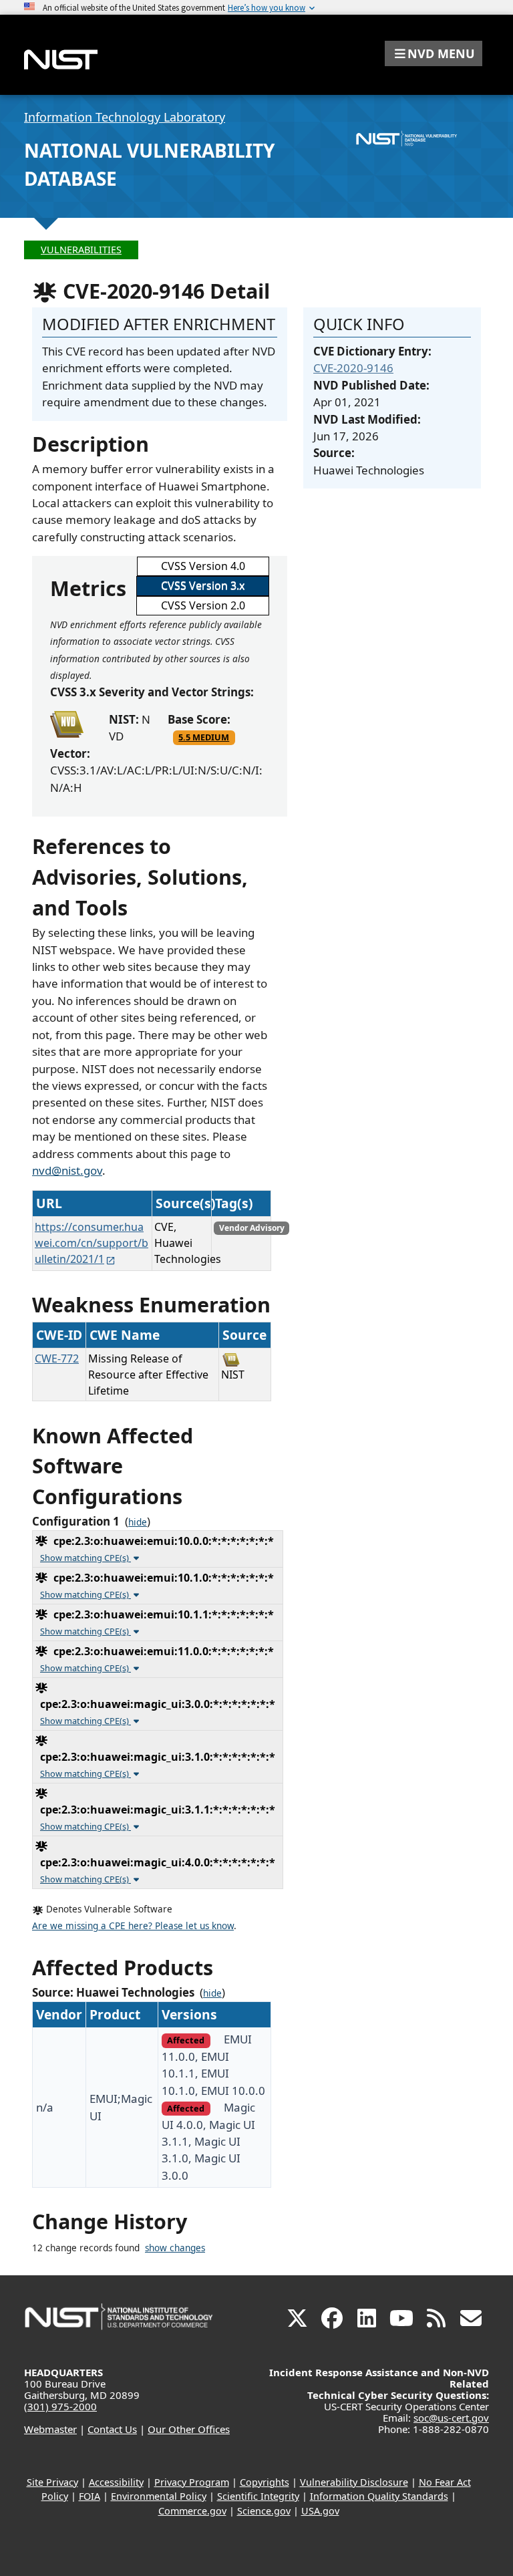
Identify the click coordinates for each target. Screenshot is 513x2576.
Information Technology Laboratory (125, 117)
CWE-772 (57, 1358)
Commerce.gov (192, 2511)
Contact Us (112, 2429)
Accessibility (116, 2482)
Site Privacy (52, 2482)
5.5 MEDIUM (204, 737)
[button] (434, 53)
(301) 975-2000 (60, 2406)
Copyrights (265, 2482)
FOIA (90, 2496)
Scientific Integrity (258, 2496)
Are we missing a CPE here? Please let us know (133, 1926)
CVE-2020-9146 (353, 368)
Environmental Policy (159, 2496)
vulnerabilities (81, 250)
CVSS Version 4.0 (203, 566)
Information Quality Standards (379, 2496)
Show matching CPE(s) (85, 1558)
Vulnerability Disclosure (354, 2482)
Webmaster (50, 2429)
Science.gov (264, 2511)
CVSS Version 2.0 (203, 605)
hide (138, 1522)
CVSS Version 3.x (203, 585)
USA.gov (320, 2511)
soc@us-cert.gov (451, 2418)
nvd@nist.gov (67, 1170)
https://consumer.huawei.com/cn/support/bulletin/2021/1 (92, 1243)
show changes (175, 2248)
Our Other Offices (189, 2429)
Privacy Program (192, 2482)
